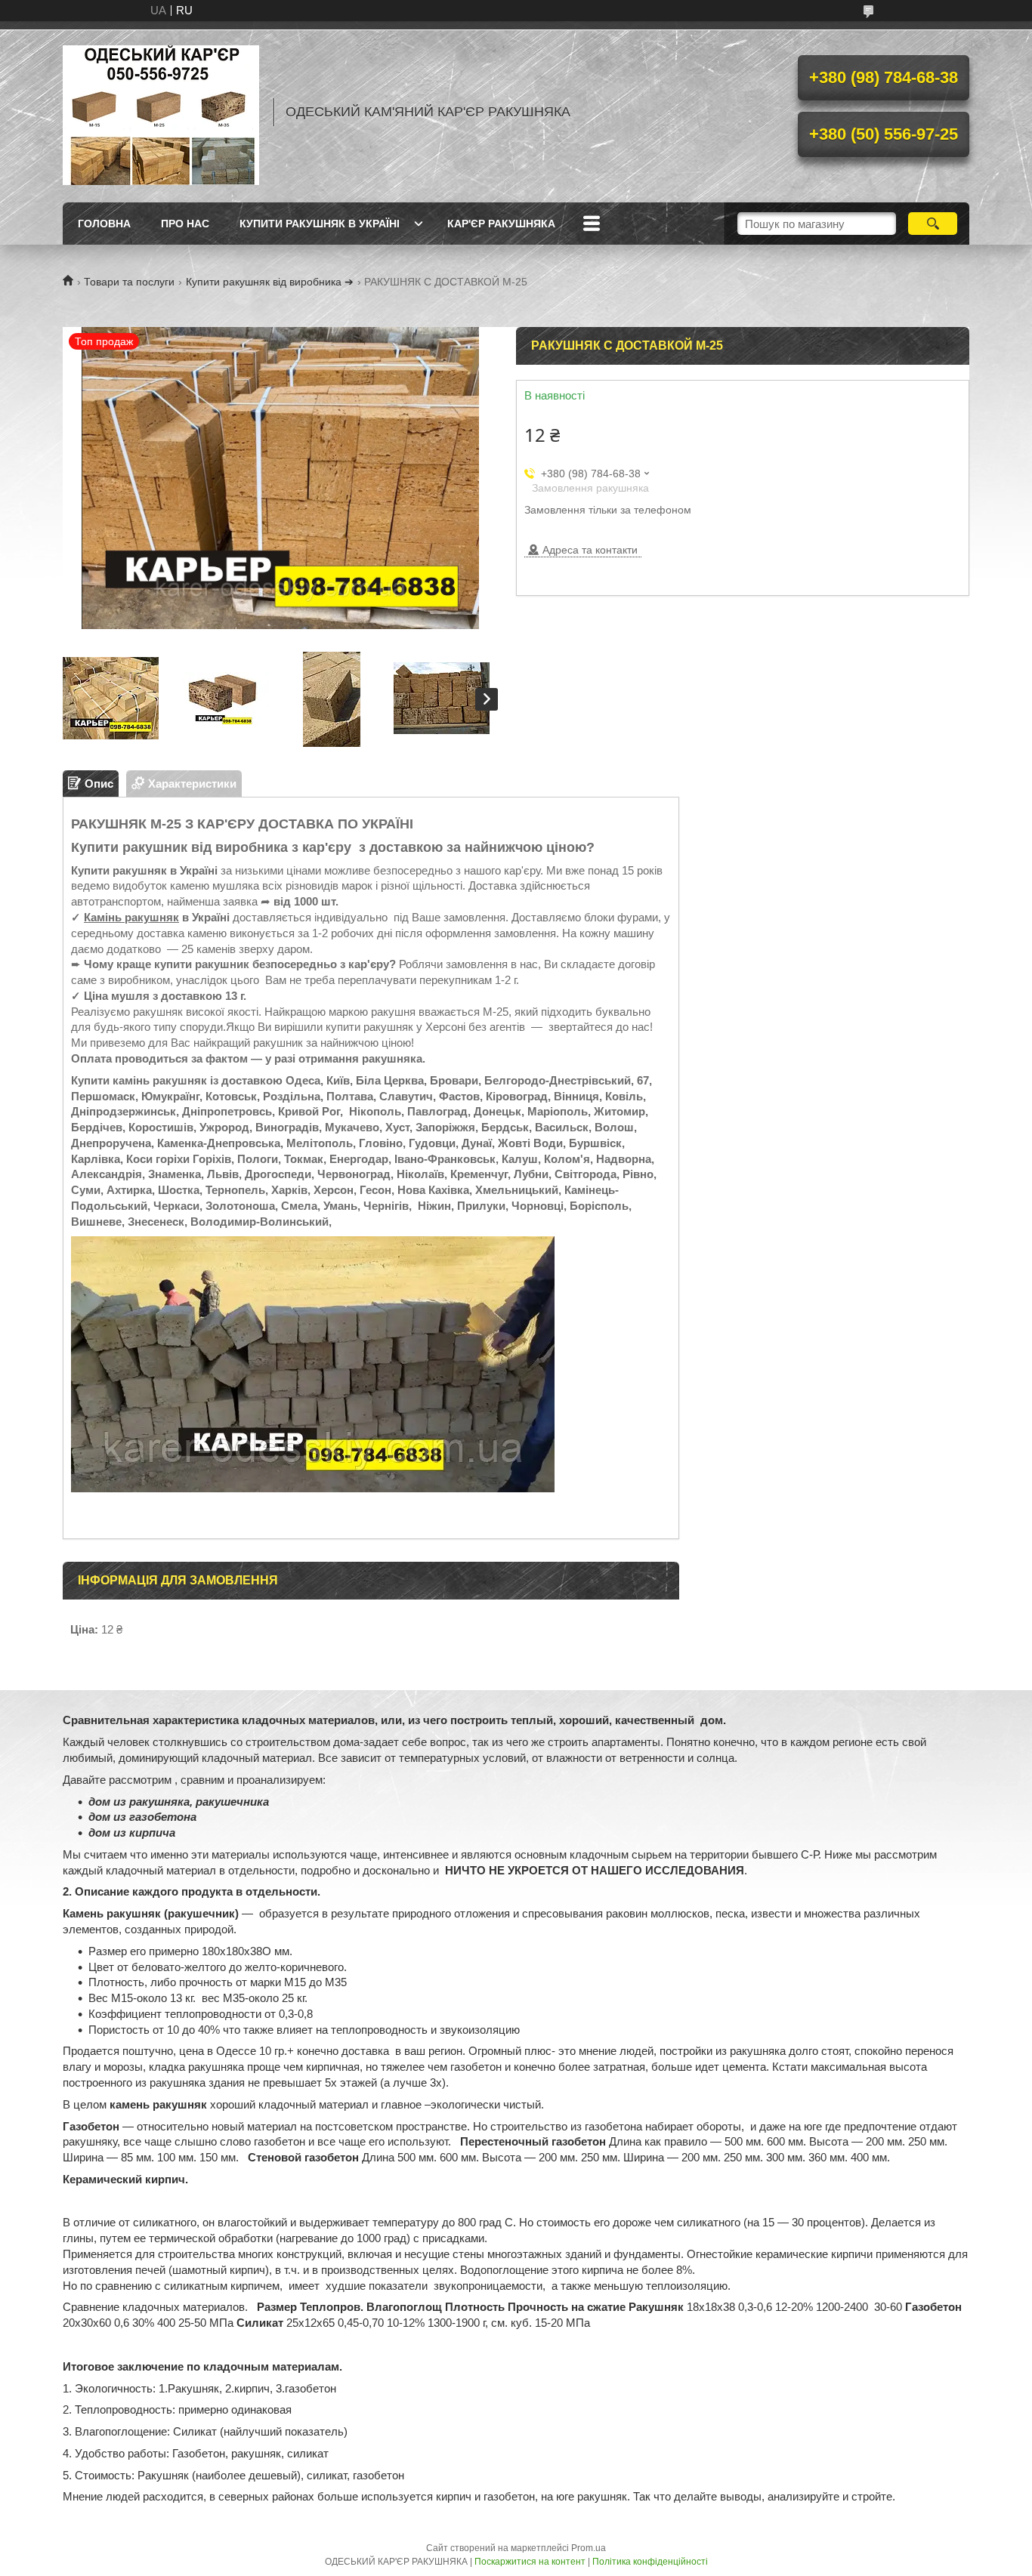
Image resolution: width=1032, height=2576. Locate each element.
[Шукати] (933, 224)
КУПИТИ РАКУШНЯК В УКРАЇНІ (320, 224)
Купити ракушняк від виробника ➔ (270, 282)
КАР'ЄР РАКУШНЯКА (501, 224)
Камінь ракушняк (131, 917)
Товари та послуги (129, 282)
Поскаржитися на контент (530, 2562)
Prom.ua (589, 2548)
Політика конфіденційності (650, 2562)
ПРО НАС (185, 224)
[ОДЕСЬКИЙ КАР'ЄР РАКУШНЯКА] (161, 112)
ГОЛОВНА (104, 224)
